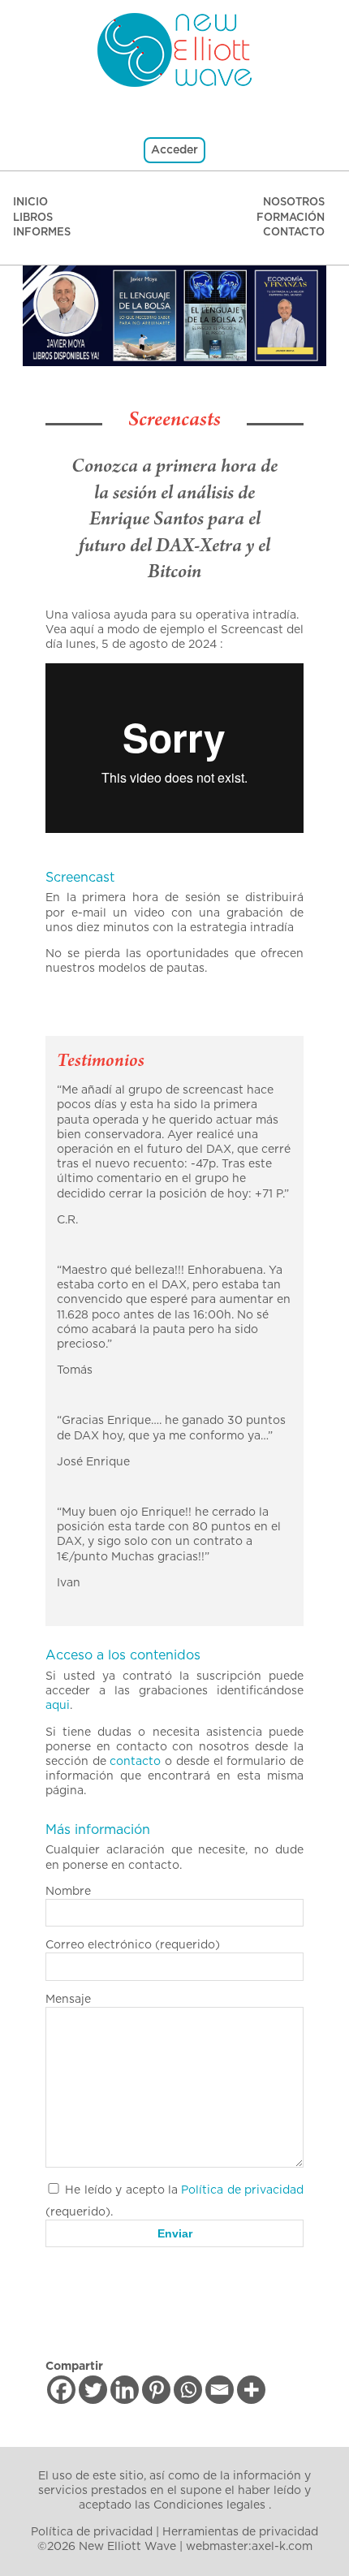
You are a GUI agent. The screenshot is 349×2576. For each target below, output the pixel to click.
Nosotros (294, 203)
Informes (42, 233)
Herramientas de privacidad (240, 2532)
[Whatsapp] (188, 2390)
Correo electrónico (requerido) (133, 1945)
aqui (58, 1706)
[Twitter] (93, 2390)
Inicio (30, 203)
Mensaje (68, 2000)
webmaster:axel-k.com (249, 2547)
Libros (33, 218)
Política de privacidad (242, 2190)
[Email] (220, 2390)
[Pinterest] (156, 2390)
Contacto (294, 233)
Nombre (68, 1892)
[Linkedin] (125, 2390)
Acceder (174, 150)
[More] (251, 2390)
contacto (135, 1762)
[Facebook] (61, 2390)
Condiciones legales (209, 2505)
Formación (291, 218)
